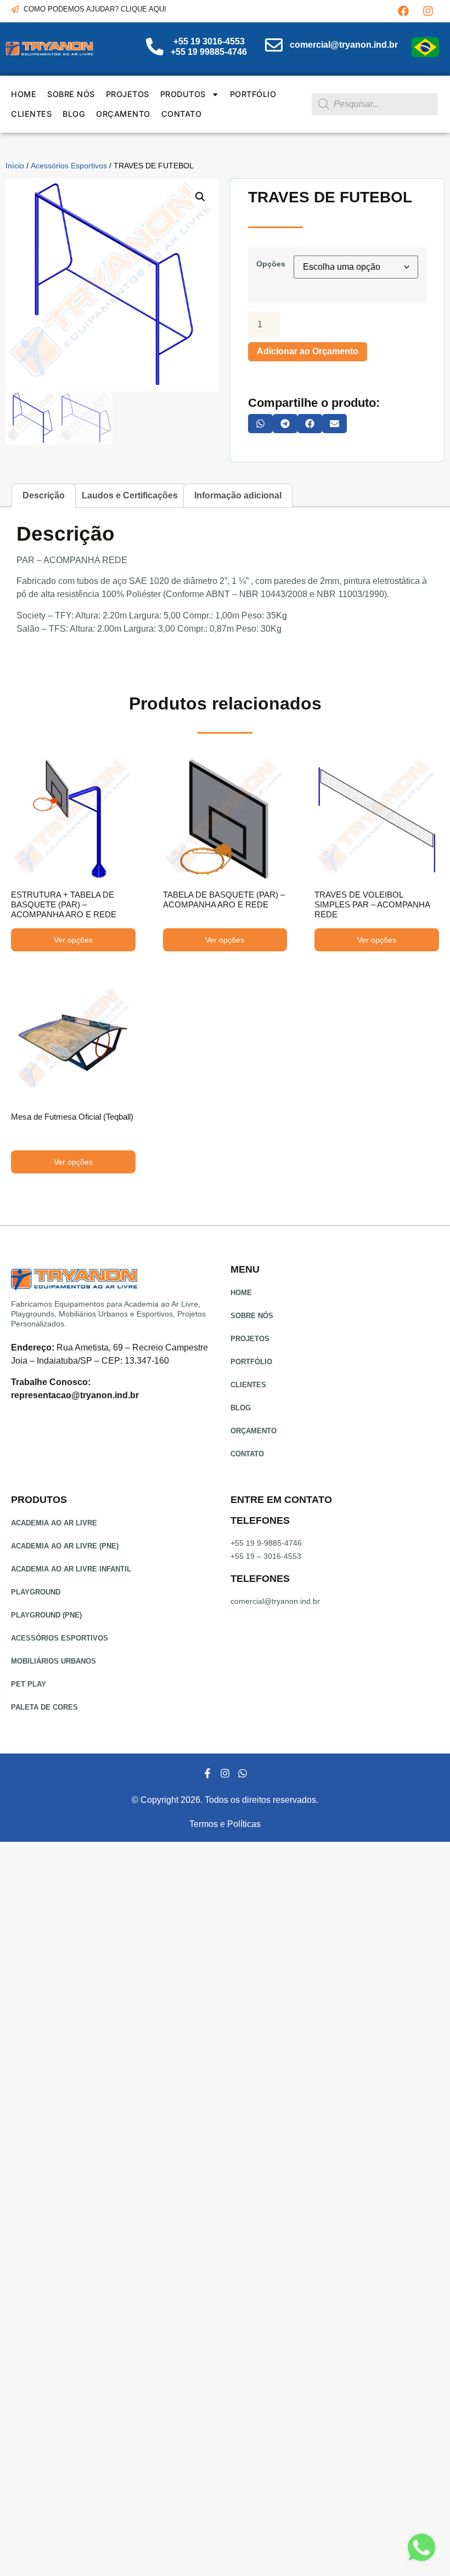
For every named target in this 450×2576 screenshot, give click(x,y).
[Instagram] (428, 11)
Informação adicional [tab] (238, 495)
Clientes (31, 114)
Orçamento (123, 114)
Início (15, 166)
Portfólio (253, 94)
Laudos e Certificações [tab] (130, 495)
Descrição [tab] (44, 495)
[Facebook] (403, 11)
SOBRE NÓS (71, 94)
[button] (200, 197)
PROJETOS (128, 94)
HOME (24, 94)
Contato (182, 114)
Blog (74, 114)
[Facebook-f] (207, 1773)
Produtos (183, 94)
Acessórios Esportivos (69, 166)
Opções (271, 264)
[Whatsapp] (243, 1773)
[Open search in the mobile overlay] (375, 104)
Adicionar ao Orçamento (308, 351)
